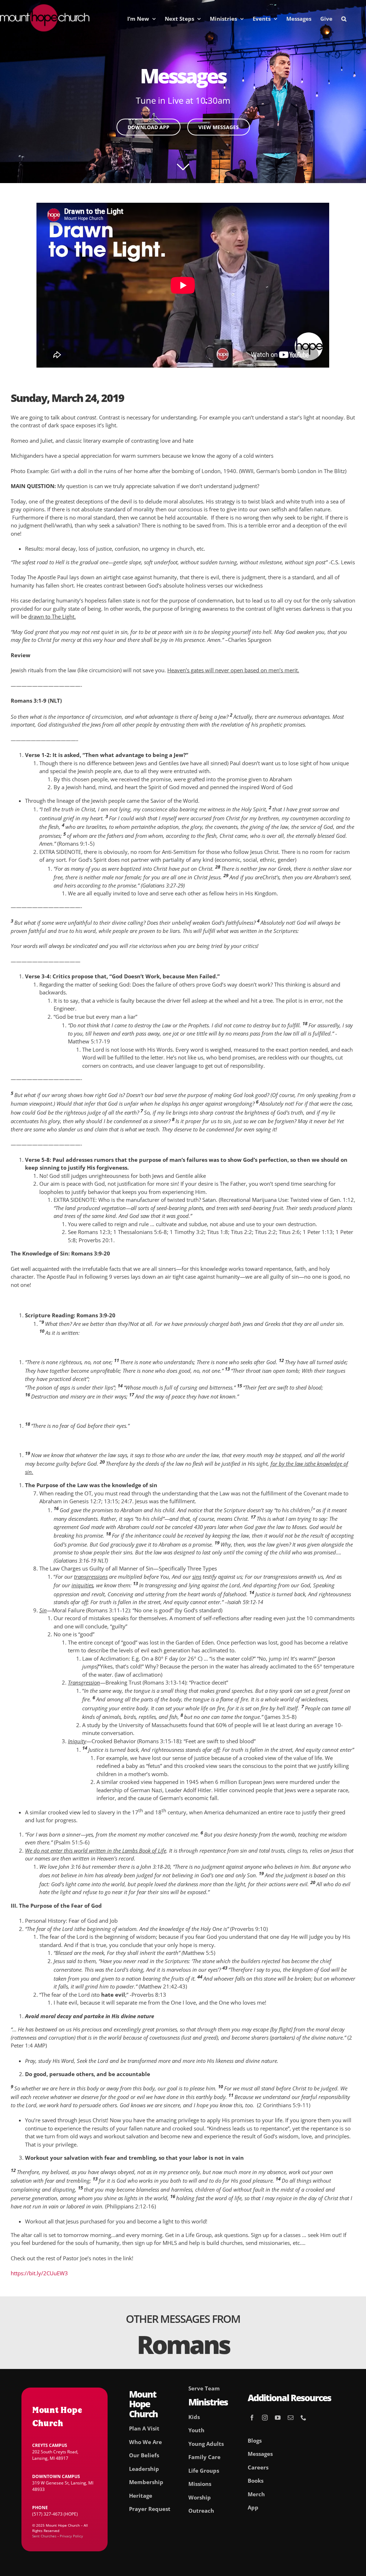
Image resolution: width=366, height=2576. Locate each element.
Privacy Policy (71, 2536)
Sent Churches (44, 2536)
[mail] (291, 2418)
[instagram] (265, 2418)
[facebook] (252, 2418)
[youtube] (278, 2418)
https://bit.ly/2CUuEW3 (39, 2273)
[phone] (303, 2418)
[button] (344, 19)
